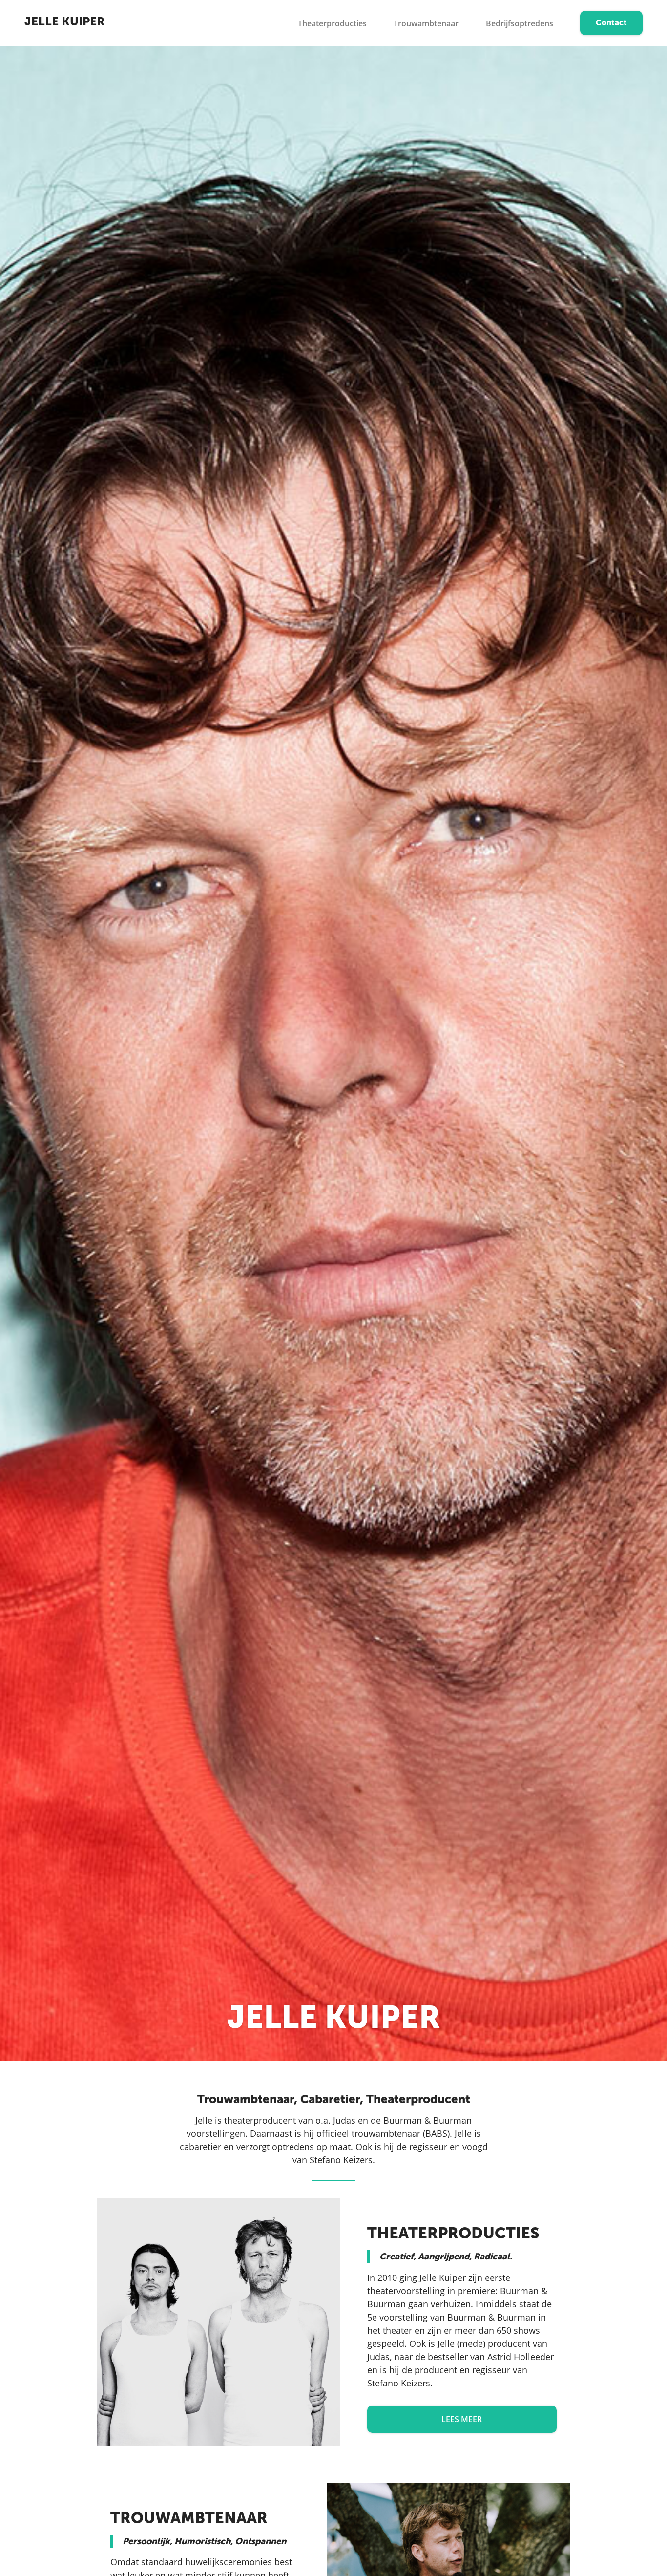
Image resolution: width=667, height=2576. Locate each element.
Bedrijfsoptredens (520, 23)
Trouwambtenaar (426, 23)
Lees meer (462, 2419)
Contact (611, 23)
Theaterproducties (332, 23)
